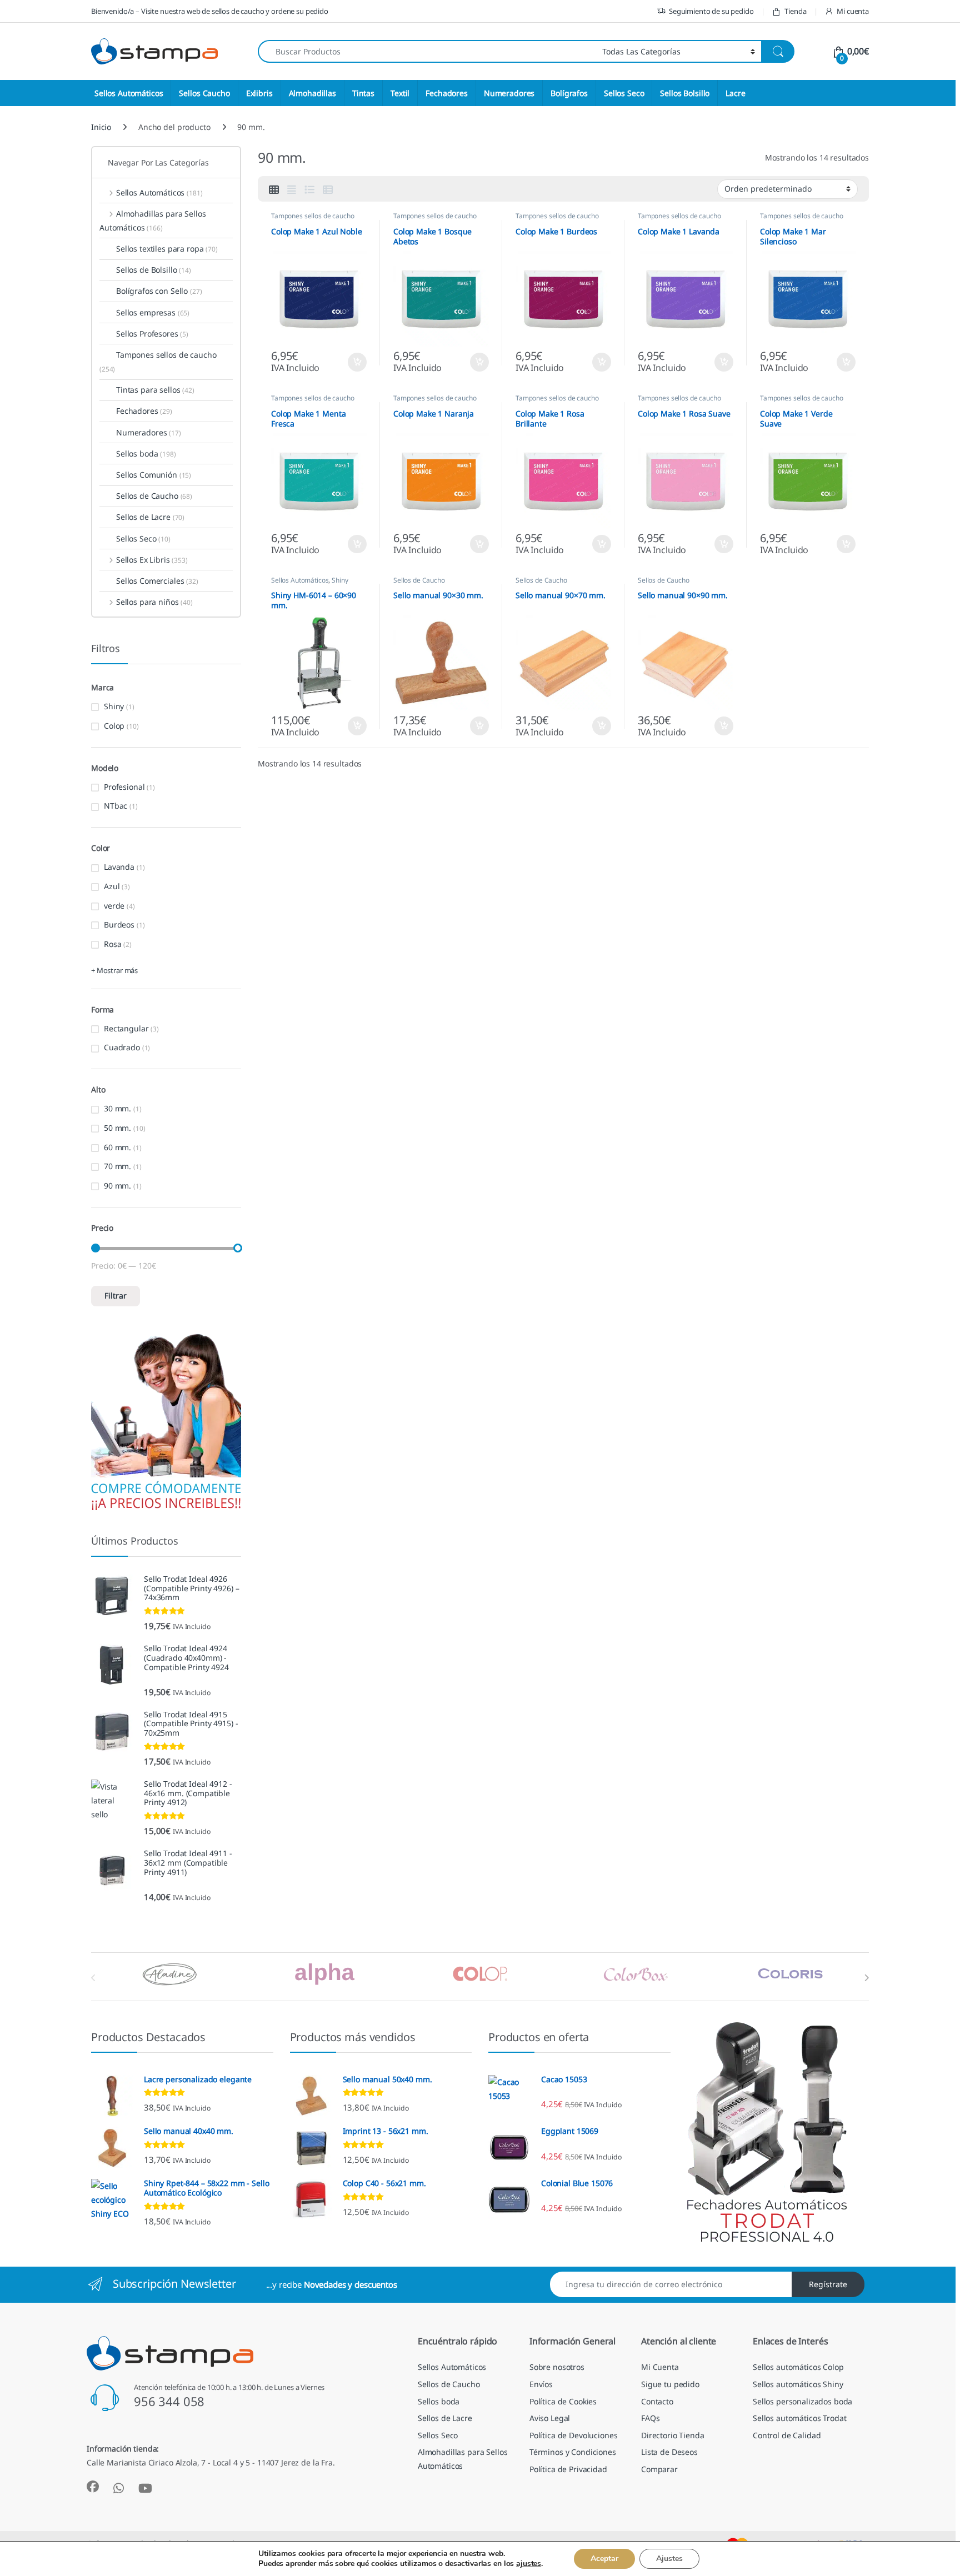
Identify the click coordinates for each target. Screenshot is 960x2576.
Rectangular (126, 1028)
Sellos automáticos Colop (798, 2367)
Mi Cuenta (660, 2367)
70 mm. (117, 1166)
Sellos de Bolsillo (154, 270)
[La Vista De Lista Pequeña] (328, 189)
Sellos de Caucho (419, 580)
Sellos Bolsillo (685, 93)
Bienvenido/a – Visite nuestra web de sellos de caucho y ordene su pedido (210, 11)
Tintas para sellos (155, 390)
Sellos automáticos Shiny (798, 2384)
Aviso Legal (550, 2418)
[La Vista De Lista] (309, 189)
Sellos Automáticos (129, 93)
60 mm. (117, 1147)
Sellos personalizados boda (802, 2401)
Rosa (112, 944)
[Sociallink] (93, 2487)
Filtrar (116, 1295)
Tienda (795, 11)
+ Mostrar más (114, 970)
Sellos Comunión (154, 475)
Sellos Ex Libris (152, 560)
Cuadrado (122, 1047)
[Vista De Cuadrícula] (274, 189)
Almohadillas (312, 93)
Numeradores (509, 93)
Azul (112, 886)
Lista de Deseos (669, 2452)
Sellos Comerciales (157, 581)
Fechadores (447, 93)
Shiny (340, 580)
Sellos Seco (624, 93)
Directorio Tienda (673, 2435)
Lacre (735, 93)
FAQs (650, 2418)
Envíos (541, 2384)
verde (114, 906)
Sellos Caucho (204, 93)
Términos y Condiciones (573, 2452)
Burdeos (119, 924)
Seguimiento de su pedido (711, 11)
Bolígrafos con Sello (159, 291)
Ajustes (669, 2559)
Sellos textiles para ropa (167, 249)
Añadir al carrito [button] (354, 362)
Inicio (101, 127)
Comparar (659, 2469)
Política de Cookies (563, 2401)
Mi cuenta (853, 11)
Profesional (124, 787)
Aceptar (604, 2559)
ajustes (529, 2564)
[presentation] (866, 1978)
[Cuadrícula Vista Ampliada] (292, 189)
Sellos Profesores (152, 334)
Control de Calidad (787, 2435)
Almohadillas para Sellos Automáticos (152, 220)
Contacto (657, 2401)
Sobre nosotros (557, 2367)
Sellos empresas (153, 312)
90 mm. (117, 1186)
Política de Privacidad (568, 2469)
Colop (114, 726)
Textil (400, 93)
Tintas (363, 93)
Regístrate (828, 2284)
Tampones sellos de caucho (313, 216)
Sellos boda (146, 453)
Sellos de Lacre (150, 517)
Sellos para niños (154, 602)
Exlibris (259, 93)
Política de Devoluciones (574, 2435)
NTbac (116, 806)
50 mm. (117, 1128)
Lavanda (119, 867)
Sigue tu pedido (670, 2384)
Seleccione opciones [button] (347, 726)
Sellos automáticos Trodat (800, 2418)
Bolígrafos (569, 93)
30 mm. (117, 1108)
